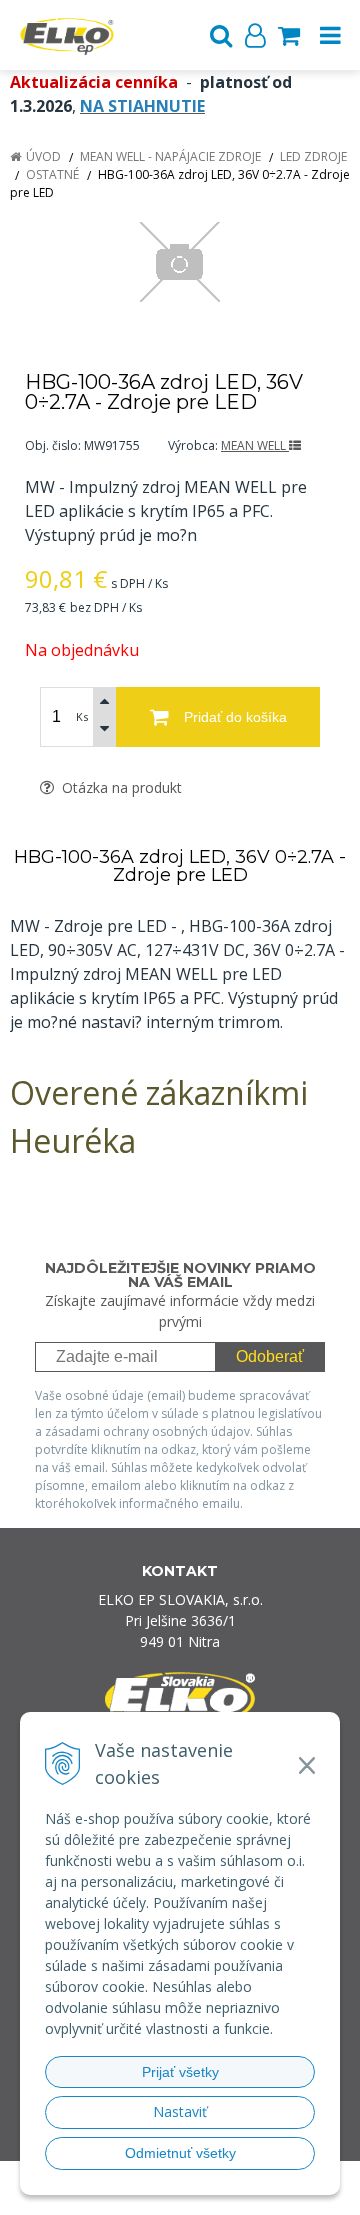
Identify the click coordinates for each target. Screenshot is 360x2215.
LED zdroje (313, 156)
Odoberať (270, 1356)
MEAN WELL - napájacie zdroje (170, 156)
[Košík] (289, 35)
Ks (82, 716)
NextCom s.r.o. (218, 2195)
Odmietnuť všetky (180, 2153)
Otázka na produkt (120, 787)
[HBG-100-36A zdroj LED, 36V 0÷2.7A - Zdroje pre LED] (180, 262)
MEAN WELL (255, 445)
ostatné (52, 174)
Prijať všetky (180, 2072)
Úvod (43, 156)
